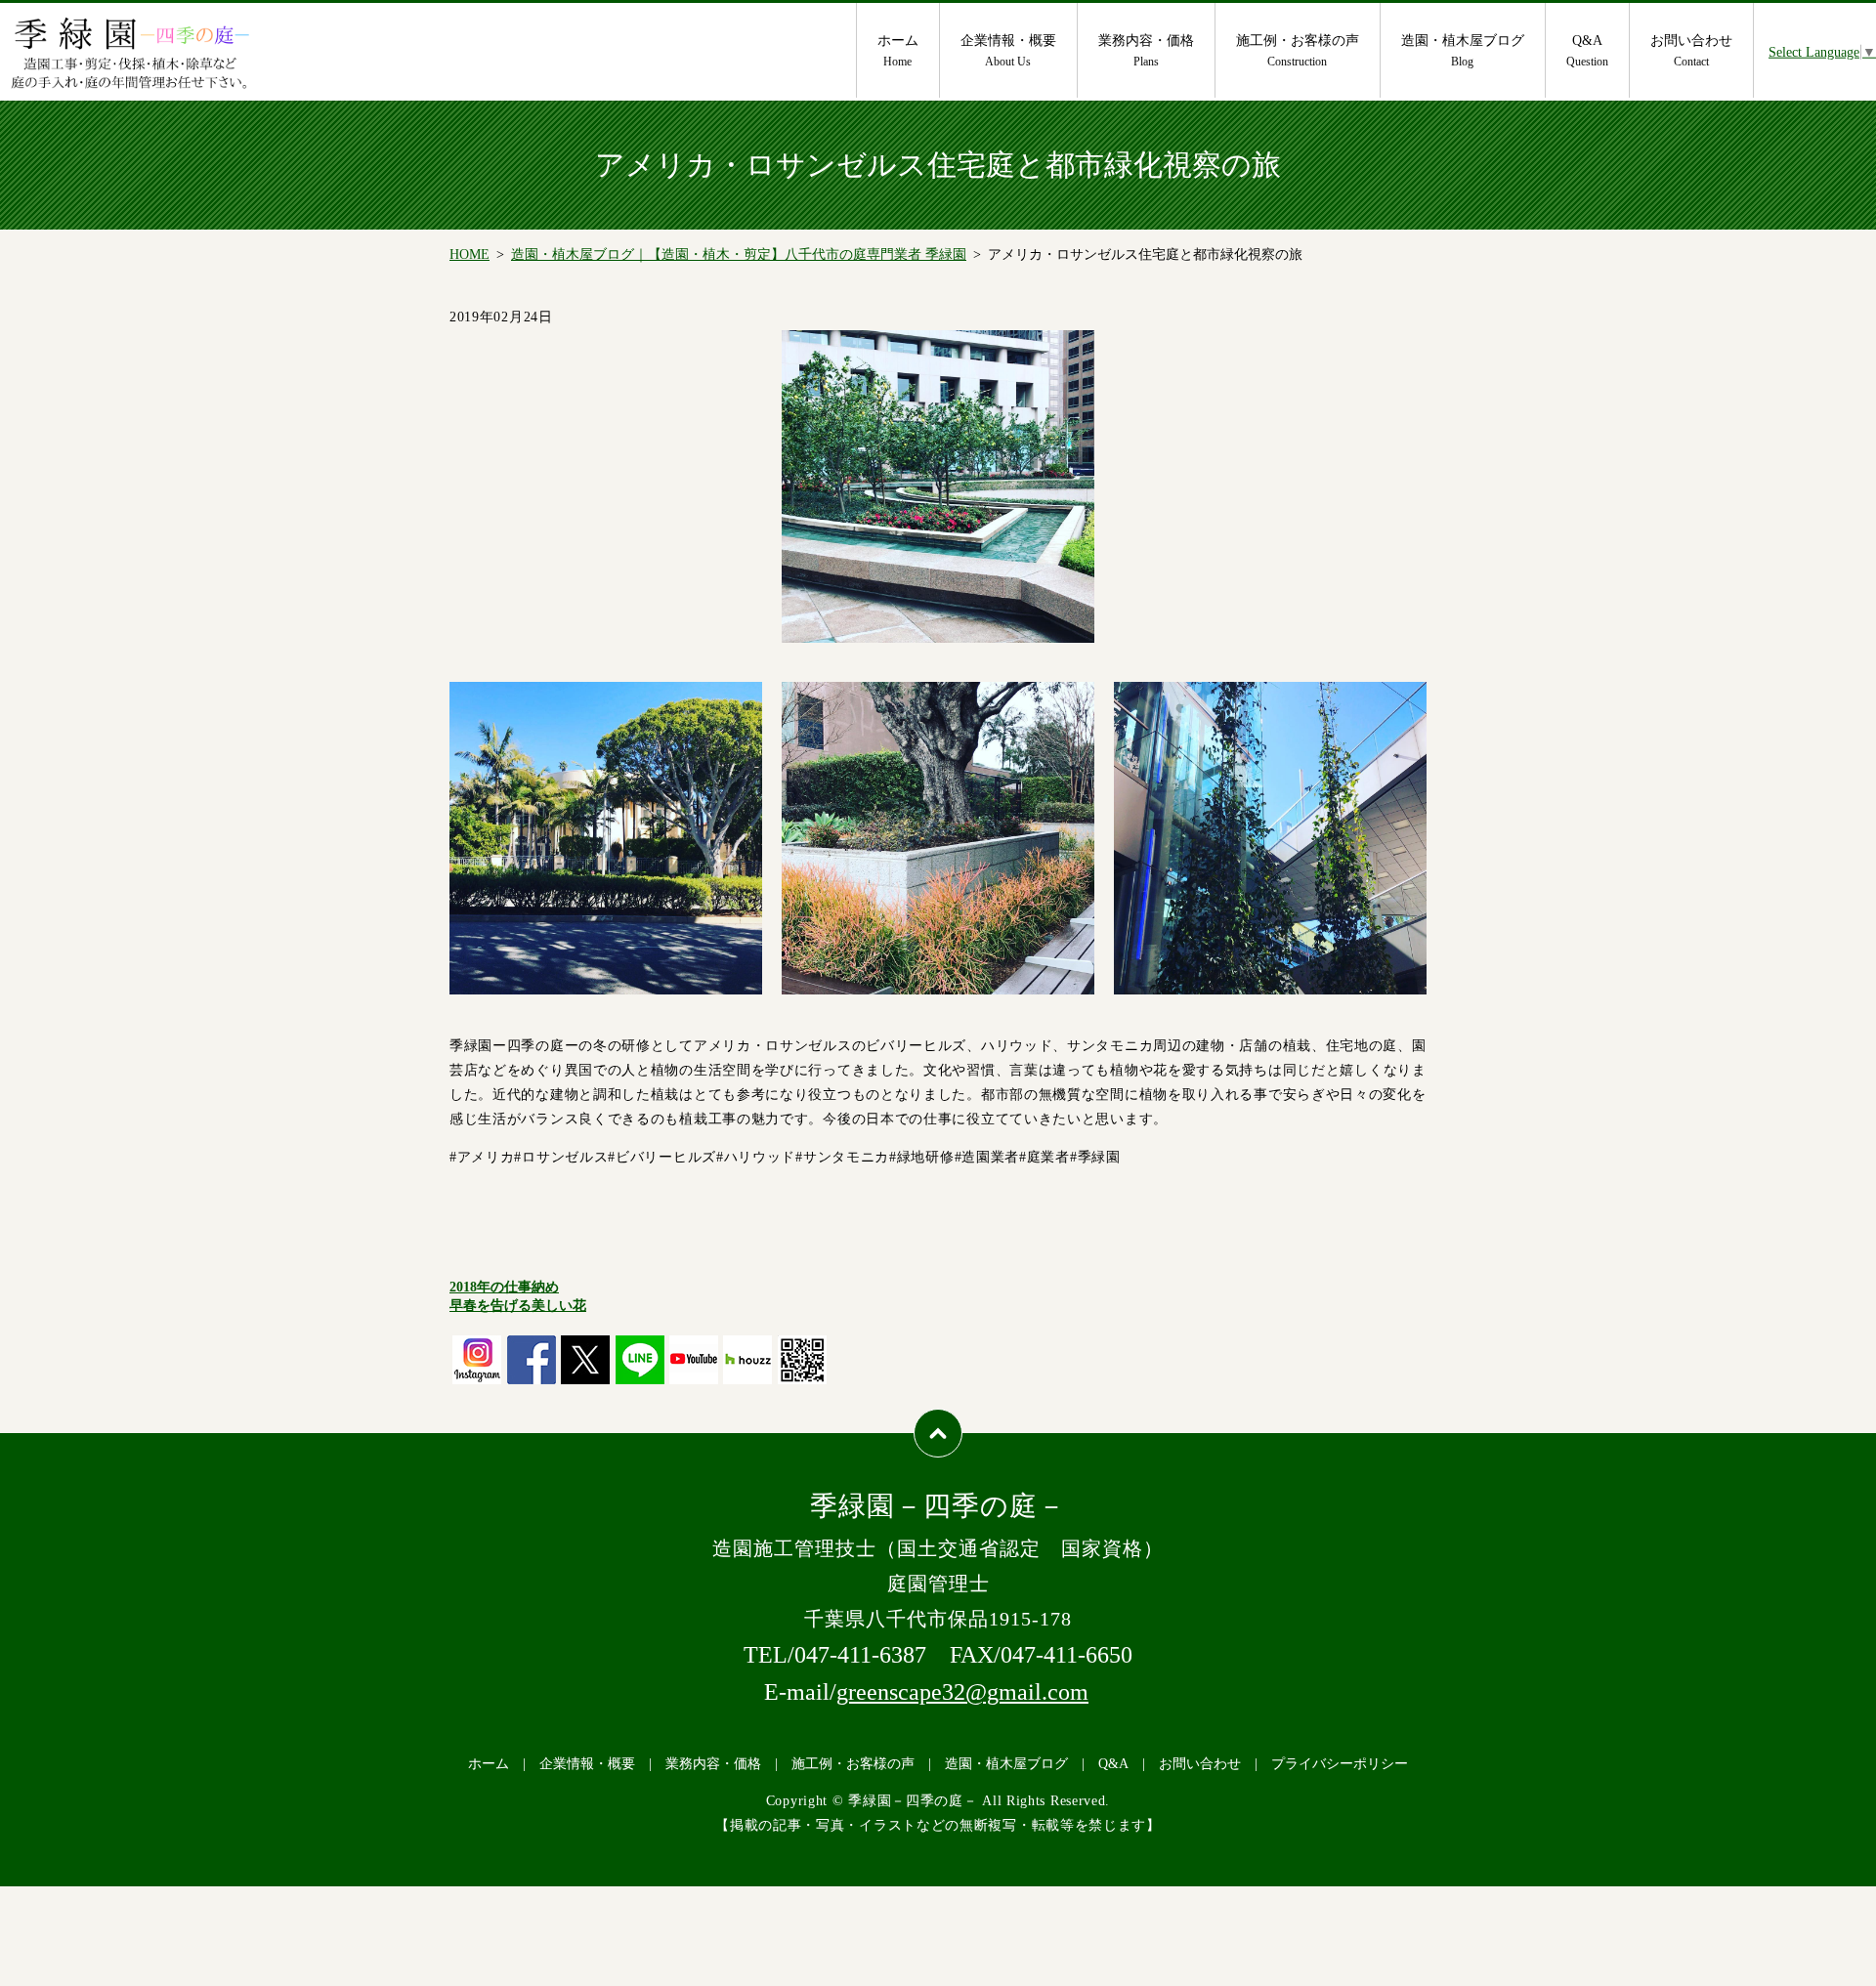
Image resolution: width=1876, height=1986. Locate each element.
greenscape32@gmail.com (962, 1692)
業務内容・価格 (1146, 51)
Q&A (1587, 51)
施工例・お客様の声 (1298, 51)
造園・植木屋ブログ (1463, 51)
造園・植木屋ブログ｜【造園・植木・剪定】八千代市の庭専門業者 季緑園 (739, 254)
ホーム (898, 51)
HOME (469, 254)
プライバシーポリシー (1340, 1764)
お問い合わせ (1691, 51)
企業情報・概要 (1008, 51)
